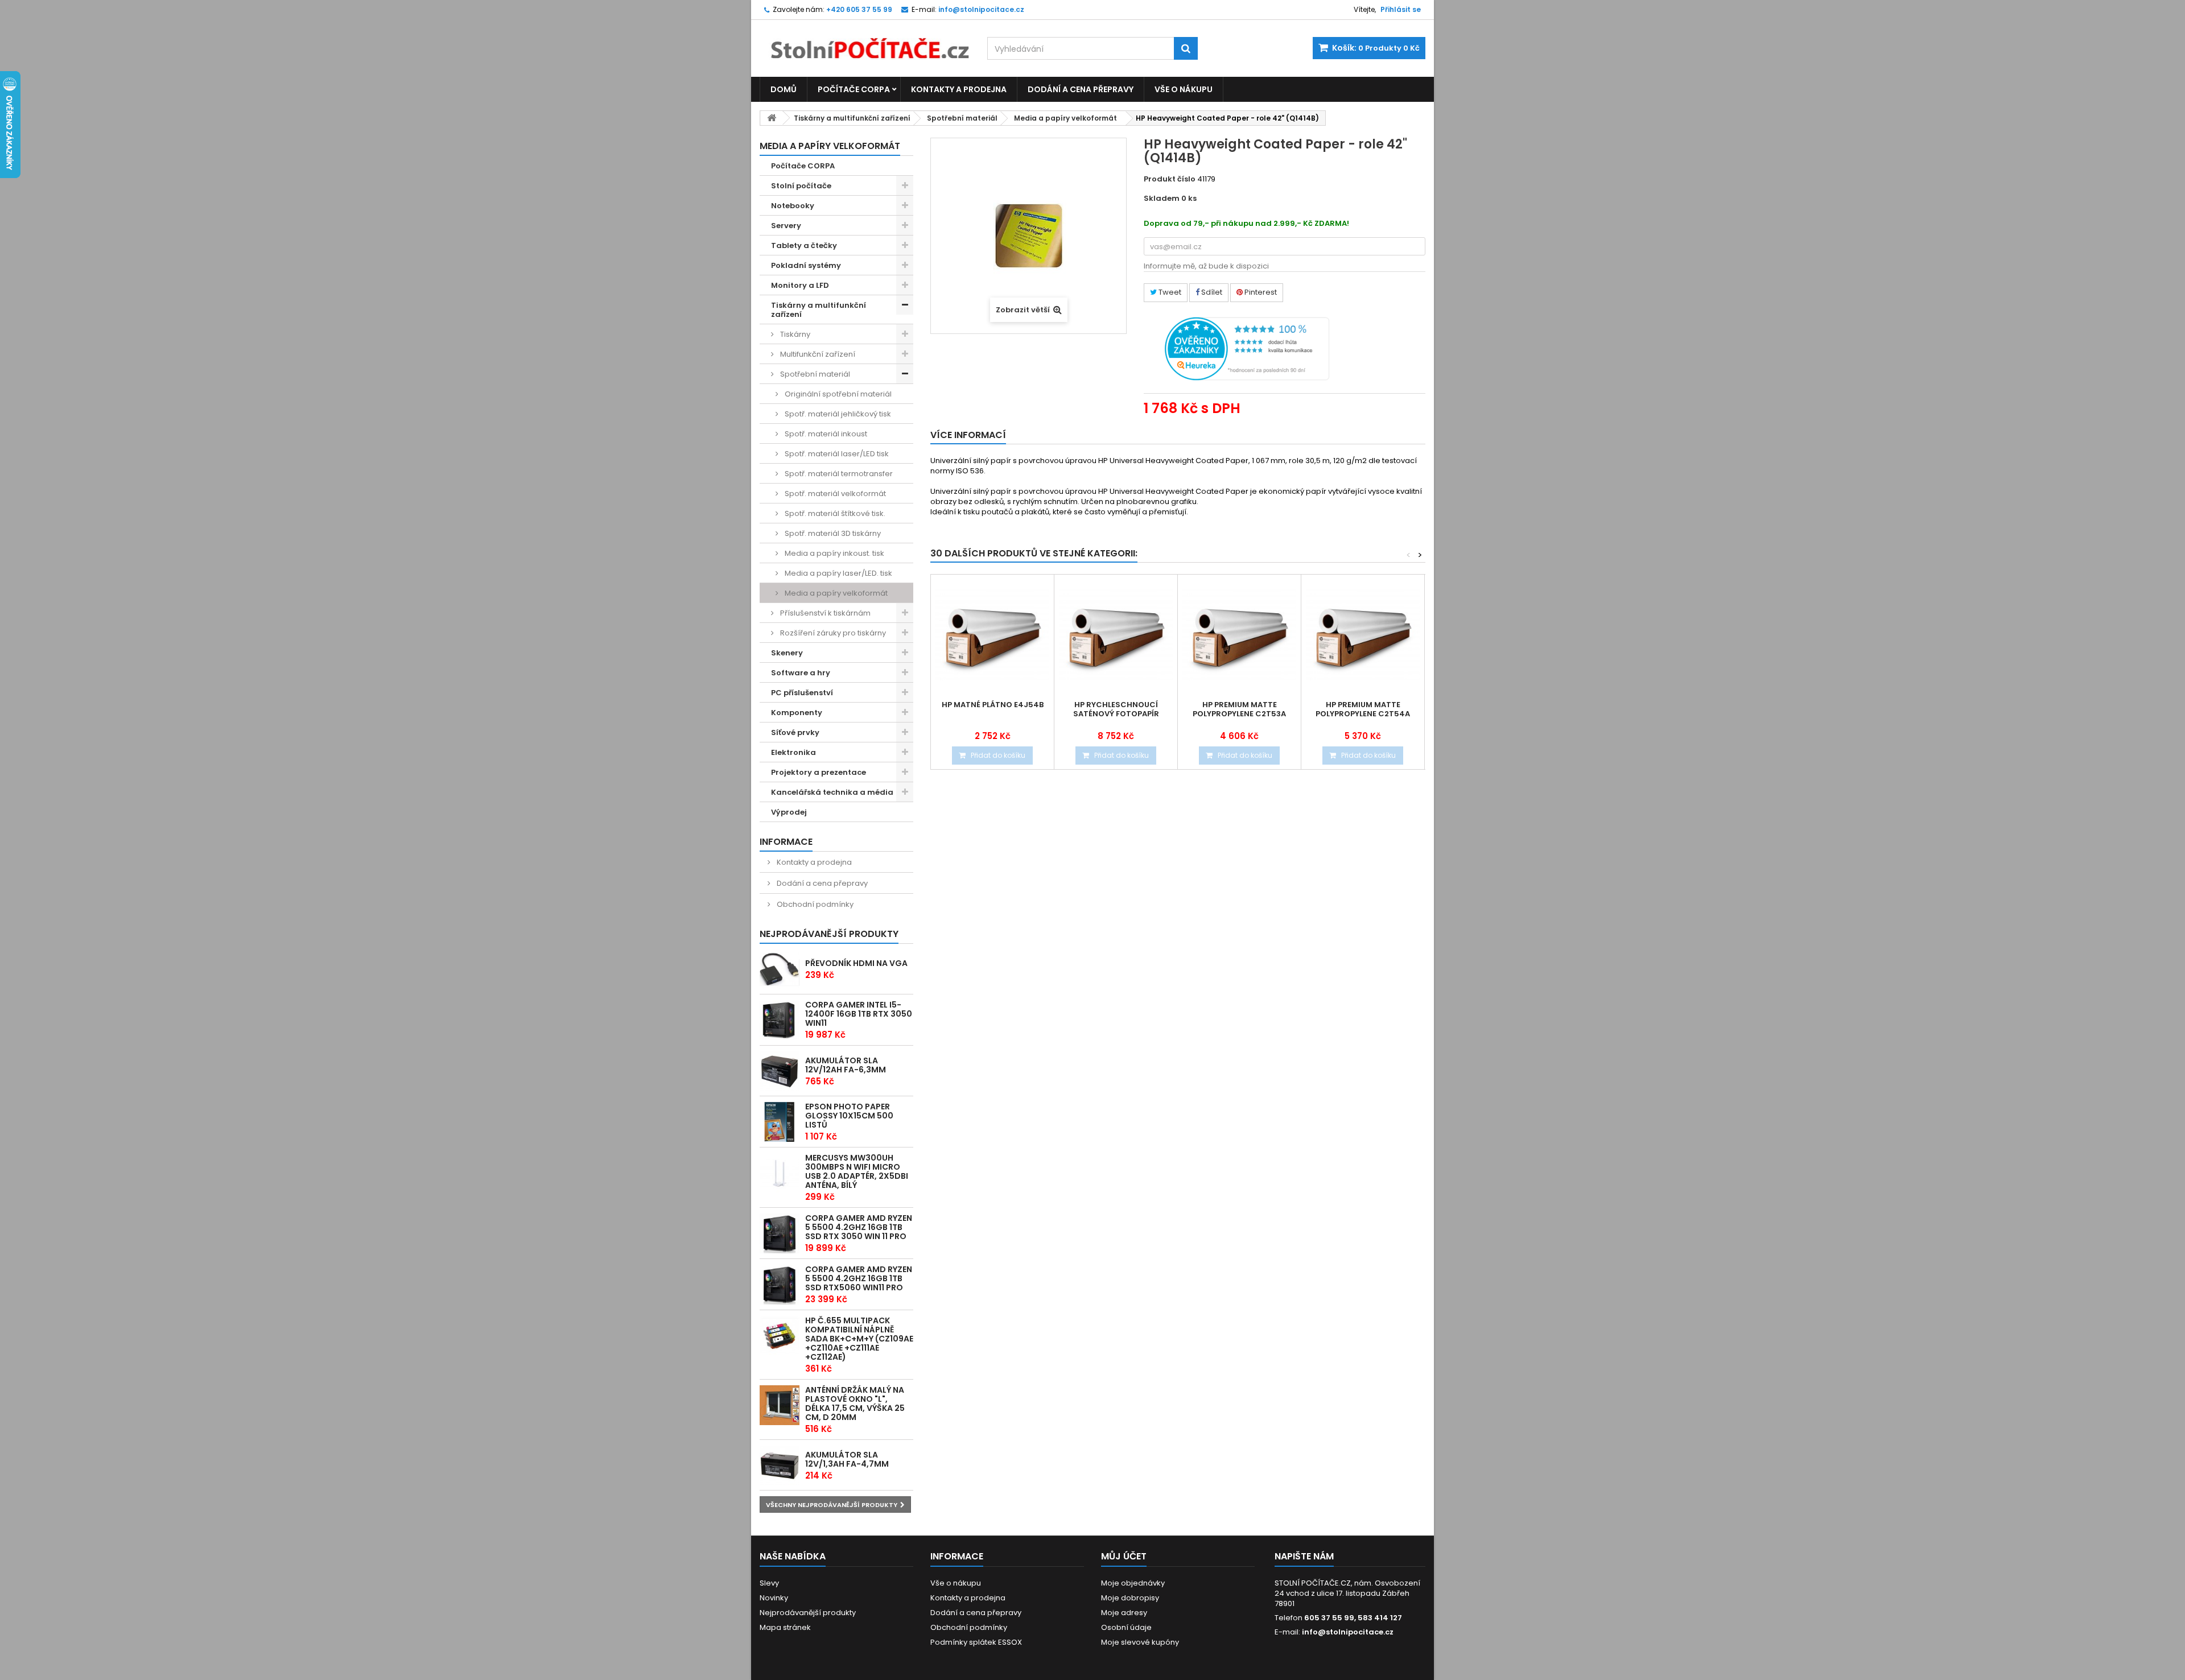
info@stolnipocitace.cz (1348, 1632)
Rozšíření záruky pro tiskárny (832, 633)
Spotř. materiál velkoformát (834, 494)
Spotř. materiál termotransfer (838, 474)
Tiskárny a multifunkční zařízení (852, 118)
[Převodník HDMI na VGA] (780, 969)
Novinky (774, 1598)
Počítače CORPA (854, 89)
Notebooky (793, 206)
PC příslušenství (802, 693)
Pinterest (1260, 292)
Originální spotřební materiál (837, 394)
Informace (786, 842)
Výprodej (789, 812)
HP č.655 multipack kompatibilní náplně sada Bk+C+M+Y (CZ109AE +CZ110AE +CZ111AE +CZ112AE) (859, 1339)
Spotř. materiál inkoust (825, 434)
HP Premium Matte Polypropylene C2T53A (1239, 709)
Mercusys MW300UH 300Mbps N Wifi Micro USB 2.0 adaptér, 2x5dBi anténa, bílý (857, 1171)
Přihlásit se (1401, 9)
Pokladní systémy (806, 265)
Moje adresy (1124, 1613)
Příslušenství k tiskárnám (824, 613)
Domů (784, 89)
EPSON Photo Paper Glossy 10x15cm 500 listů (849, 1116)
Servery (786, 226)
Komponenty (797, 713)
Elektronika (793, 752)
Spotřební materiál (962, 118)
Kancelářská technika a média (832, 792)
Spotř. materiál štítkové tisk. (834, 513)
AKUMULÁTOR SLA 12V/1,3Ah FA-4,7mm (847, 1459)
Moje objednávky (1133, 1583)
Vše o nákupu (1184, 89)
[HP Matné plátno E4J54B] (992, 636)
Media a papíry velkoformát (1065, 118)
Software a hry (801, 673)
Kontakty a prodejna (959, 89)
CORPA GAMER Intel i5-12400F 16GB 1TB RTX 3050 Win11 (859, 1014)
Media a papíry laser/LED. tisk (838, 573)
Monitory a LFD (800, 285)
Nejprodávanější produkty (829, 934)
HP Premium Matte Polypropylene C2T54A (1363, 709)
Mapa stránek (785, 1627)
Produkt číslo (1170, 179)
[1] (780, 1071)
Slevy (769, 1583)
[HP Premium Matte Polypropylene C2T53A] (1239, 636)
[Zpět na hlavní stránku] (772, 118)
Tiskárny (794, 334)
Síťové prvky (795, 732)
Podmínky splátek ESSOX (976, 1642)
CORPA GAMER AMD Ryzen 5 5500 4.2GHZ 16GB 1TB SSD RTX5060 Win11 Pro (859, 1278)
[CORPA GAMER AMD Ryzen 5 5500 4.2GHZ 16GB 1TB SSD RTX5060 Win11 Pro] (780, 1285)
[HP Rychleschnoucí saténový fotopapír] (1116, 636)
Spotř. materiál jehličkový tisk (837, 414)
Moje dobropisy (1130, 1598)
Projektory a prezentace (819, 772)
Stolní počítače (801, 186)
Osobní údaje (1126, 1627)
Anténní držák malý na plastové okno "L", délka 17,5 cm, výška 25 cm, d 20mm (855, 1404)
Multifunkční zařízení (817, 354)
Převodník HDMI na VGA (856, 963)
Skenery (787, 653)
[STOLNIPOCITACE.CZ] (865, 40)
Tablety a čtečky (804, 245)
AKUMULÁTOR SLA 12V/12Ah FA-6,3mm (846, 1065)
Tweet (1169, 292)
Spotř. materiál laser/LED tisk (836, 454)
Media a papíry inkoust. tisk (834, 553)
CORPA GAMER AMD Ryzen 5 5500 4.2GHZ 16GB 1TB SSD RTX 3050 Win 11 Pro (859, 1227)
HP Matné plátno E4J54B (993, 705)
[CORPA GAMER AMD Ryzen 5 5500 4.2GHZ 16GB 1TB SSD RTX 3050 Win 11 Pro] (780, 1233)
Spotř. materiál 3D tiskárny (832, 533)
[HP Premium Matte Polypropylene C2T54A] (1363, 636)
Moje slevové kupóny (1140, 1642)
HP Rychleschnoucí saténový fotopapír (1116, 709)
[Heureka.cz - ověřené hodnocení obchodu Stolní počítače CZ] (1247, 348)
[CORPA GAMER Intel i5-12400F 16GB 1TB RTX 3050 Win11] (780, 1020)
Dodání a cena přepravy (1081, 89)
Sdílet (1211, 292)
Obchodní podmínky (814, 904)
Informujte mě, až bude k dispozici (1206, 266)
